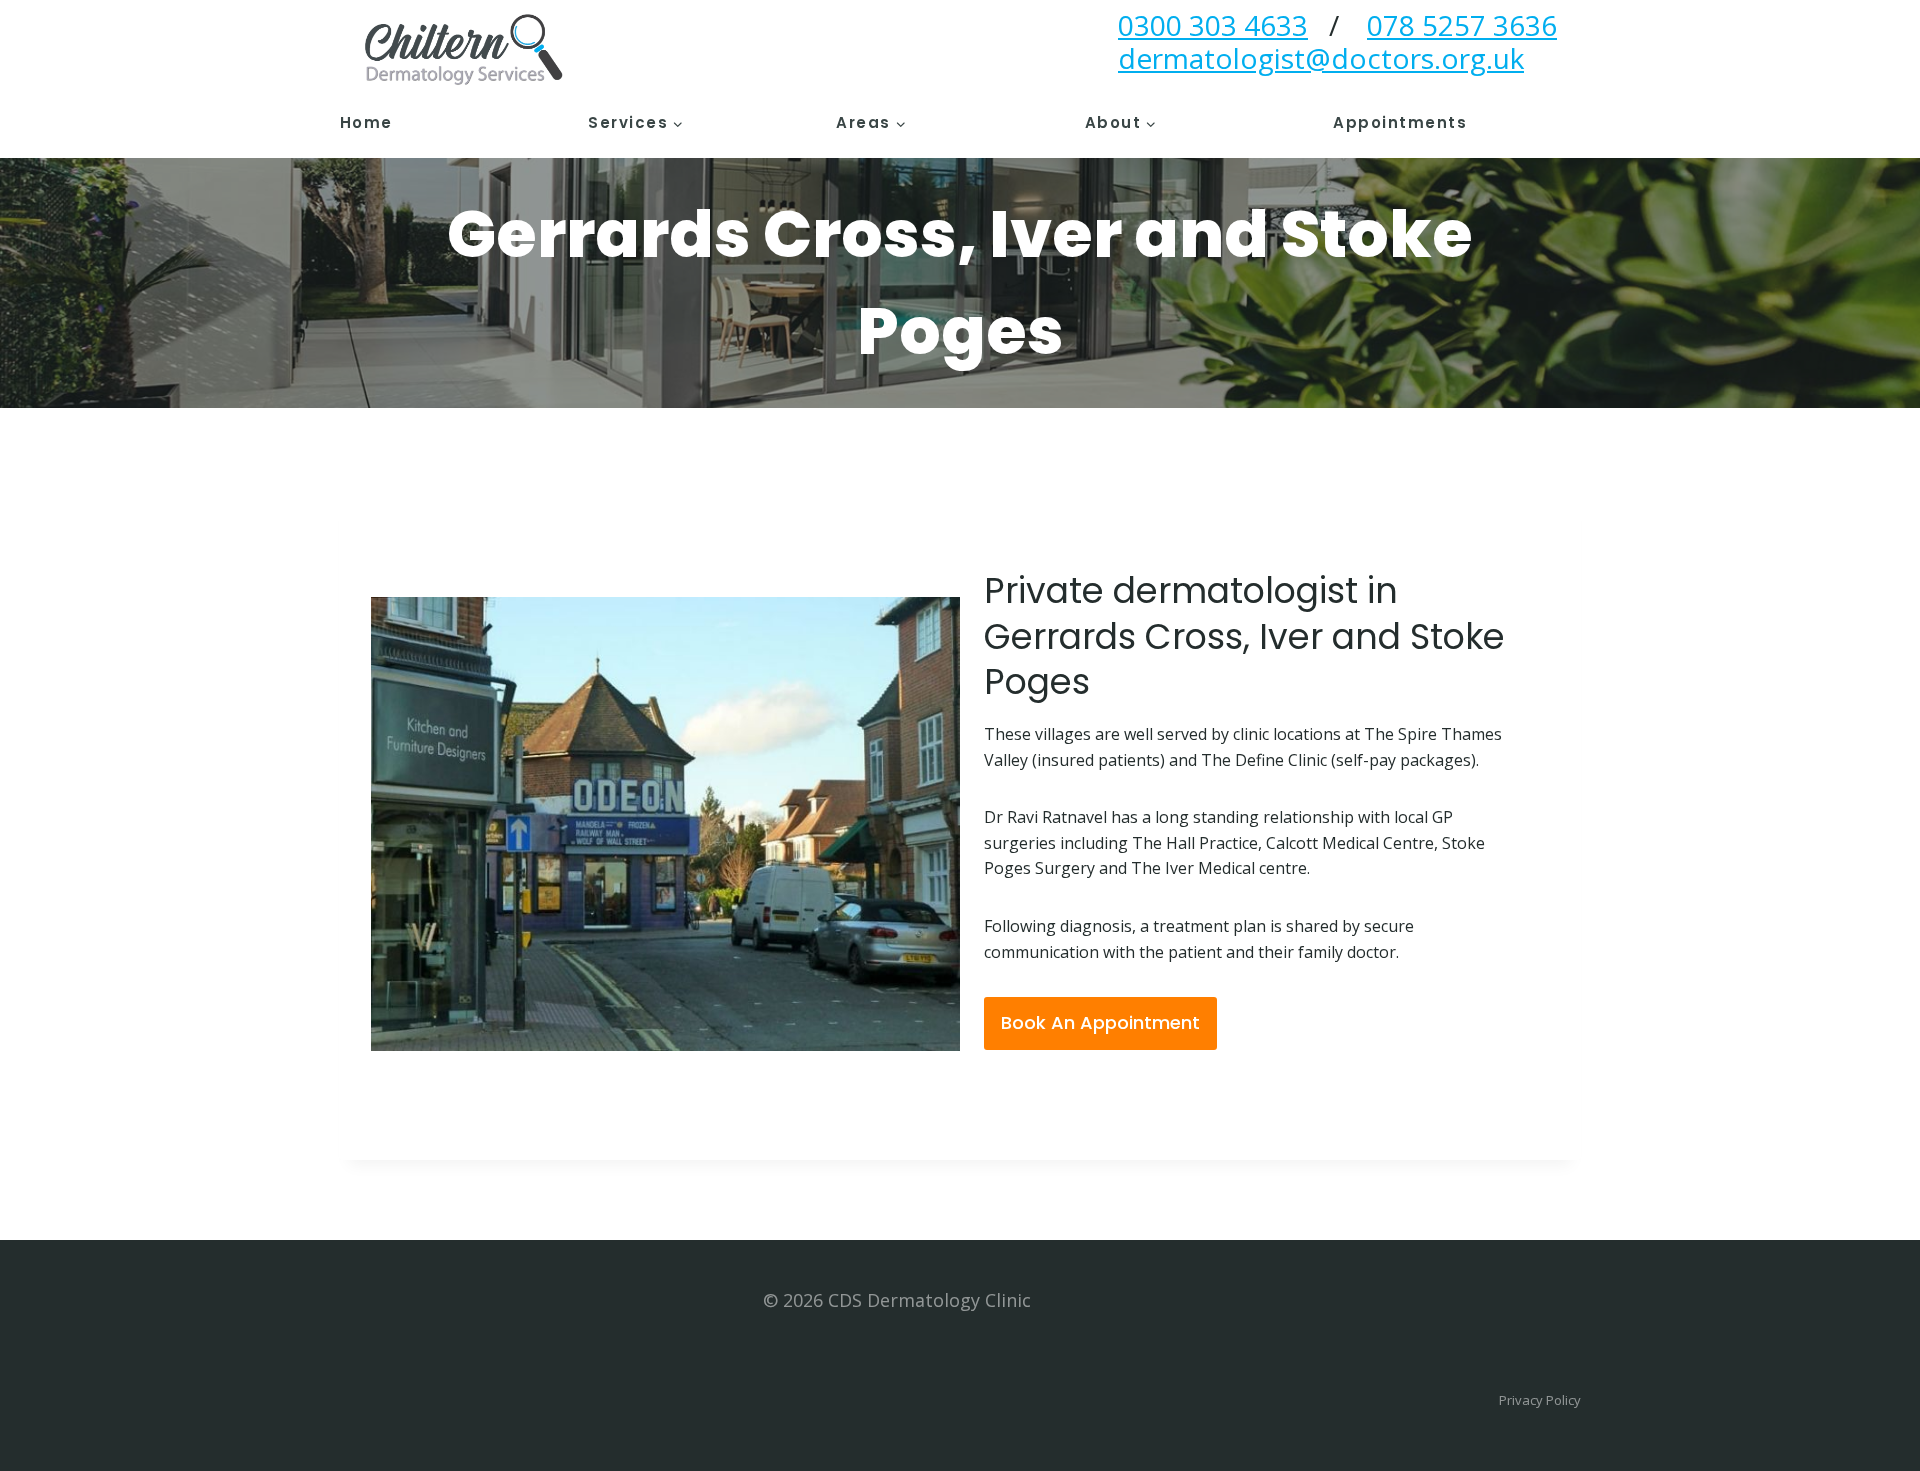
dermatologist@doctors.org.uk (1321, 58)
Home (366, 122)
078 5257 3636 (1462, 25)
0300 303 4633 (1213, 25)
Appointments (1400, 122)
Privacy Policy (1540, 1400)
